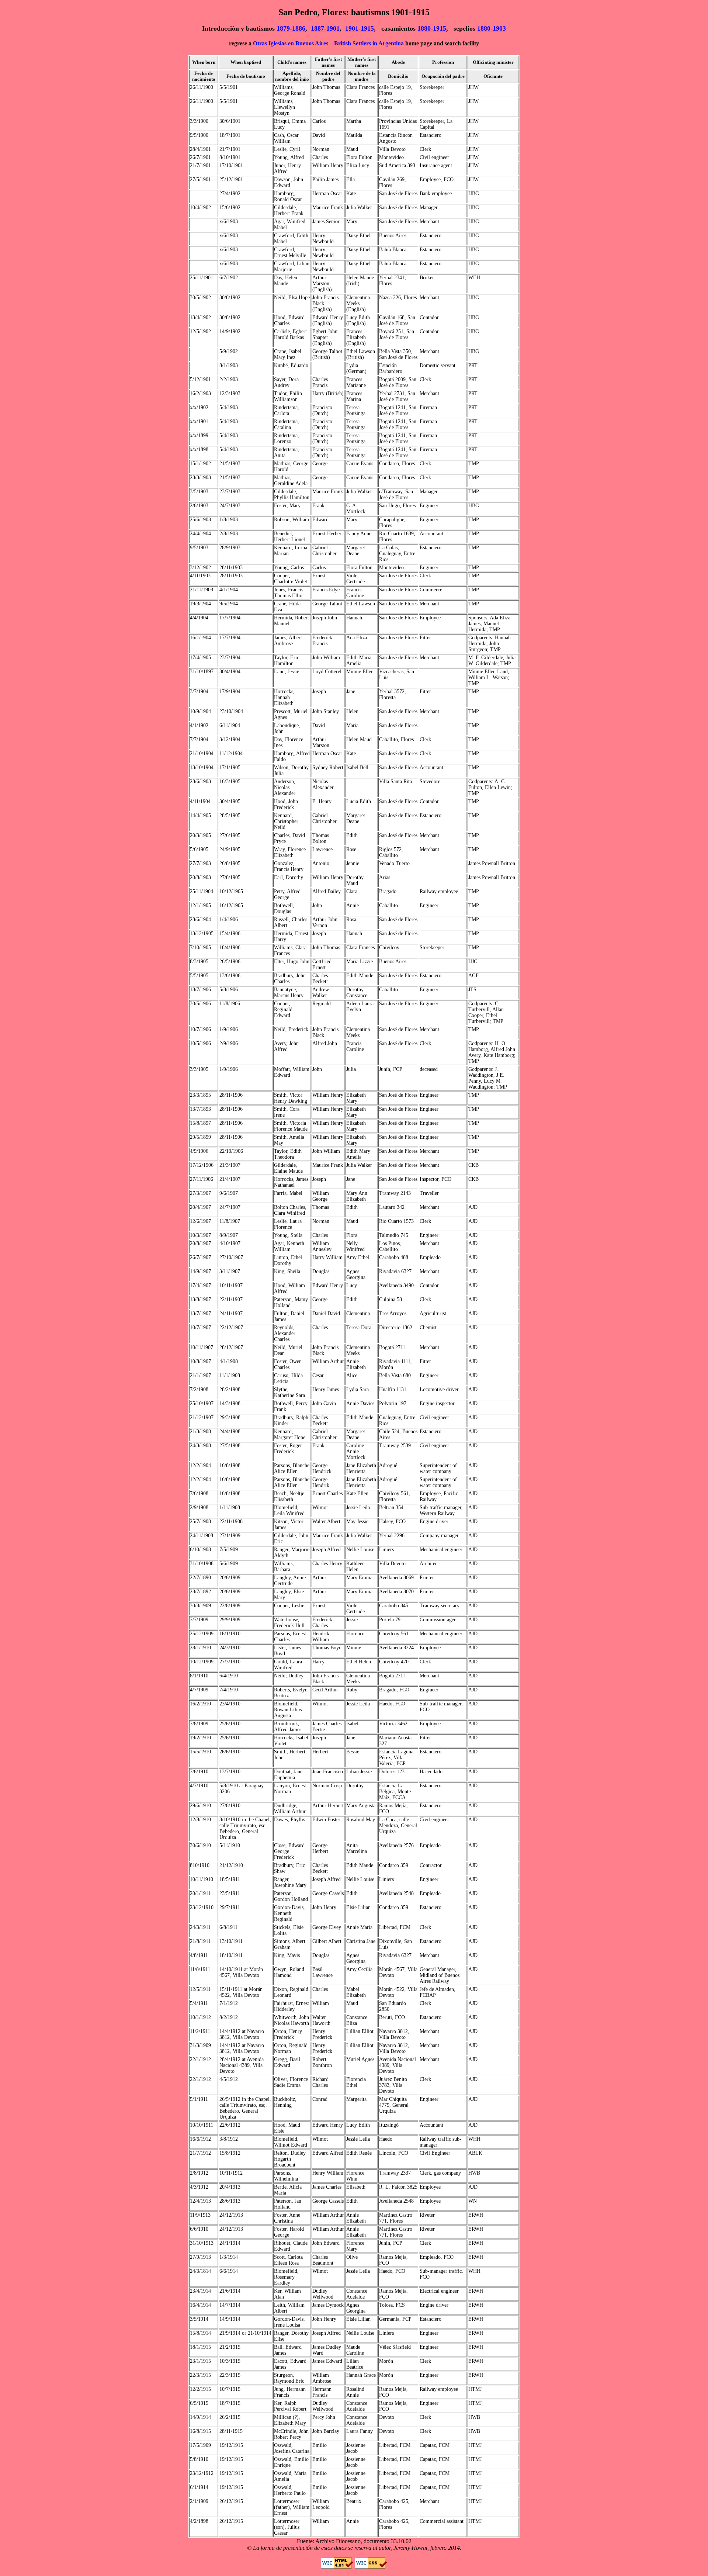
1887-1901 (325, 28)
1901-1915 (360, 28)
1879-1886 (291, 28)
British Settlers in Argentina (369, 43)
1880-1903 (492, 28)
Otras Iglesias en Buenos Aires (291, 43)
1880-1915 (432, 28)
